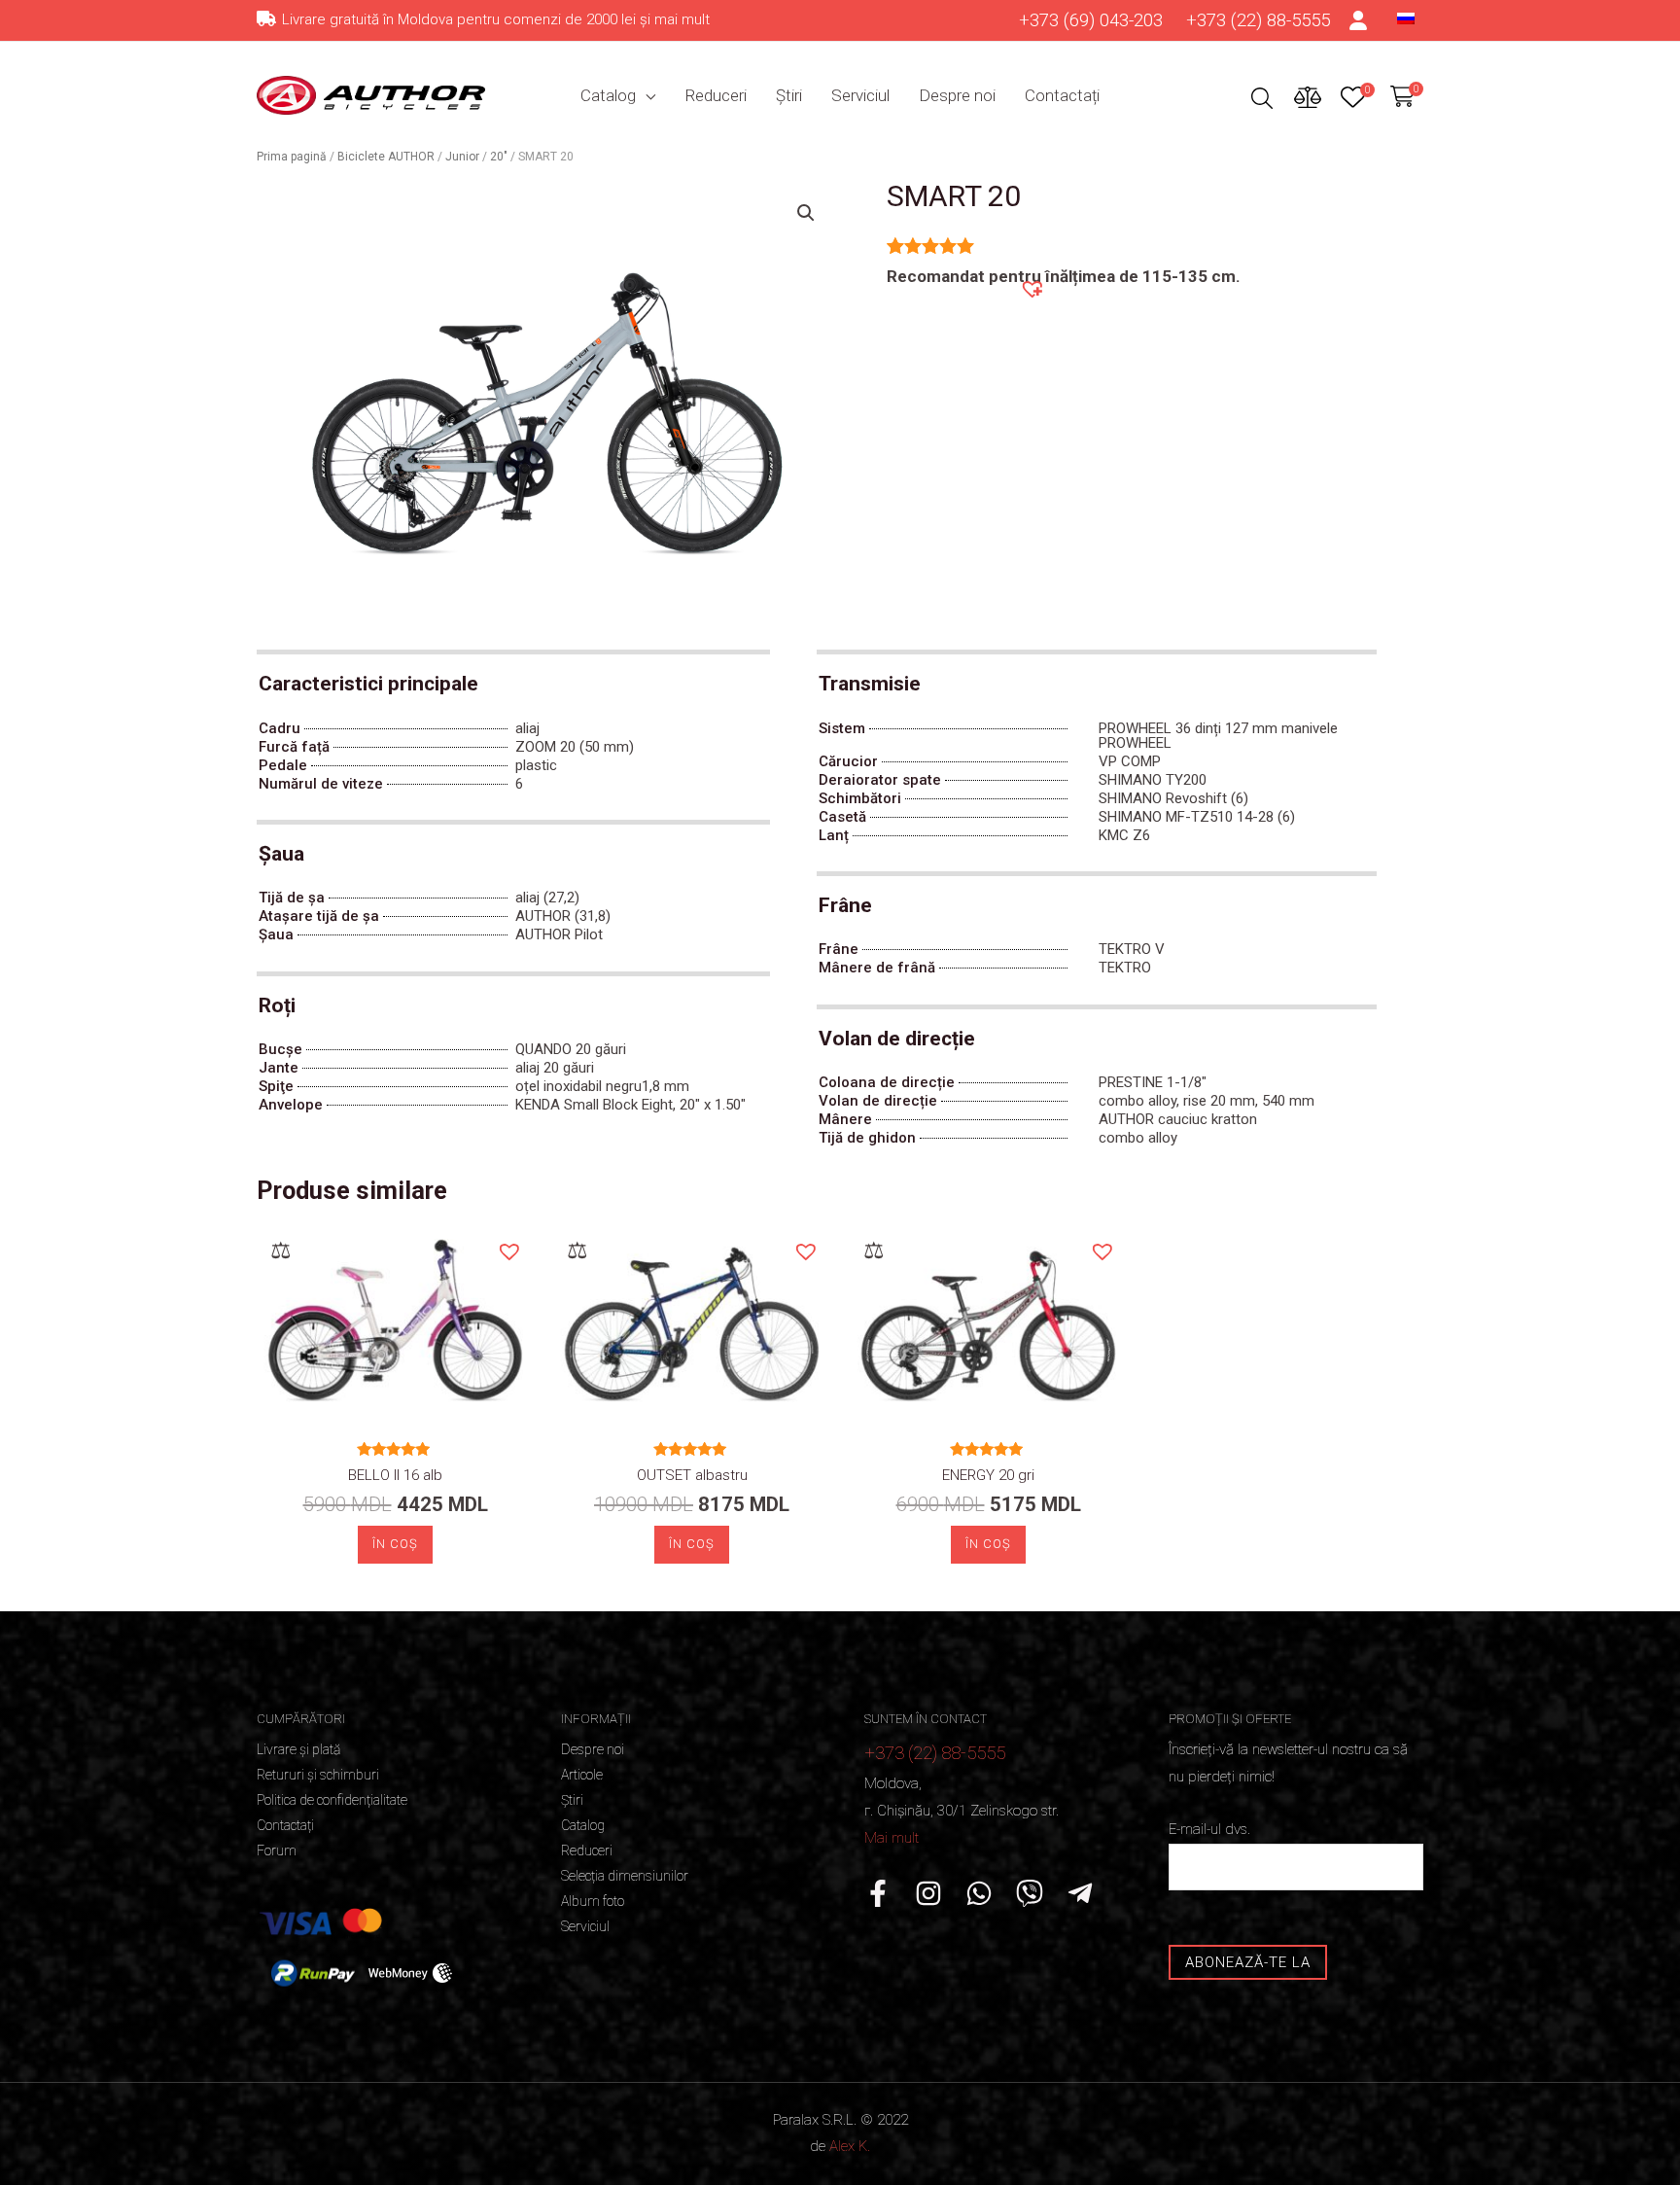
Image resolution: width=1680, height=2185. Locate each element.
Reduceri (716, 95)
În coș (395, 1544)
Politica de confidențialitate (332, 1800)
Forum (277, 1850)
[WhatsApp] (979, 1893)
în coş (692, 1544)
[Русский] (1406, 18)
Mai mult (892, 1838)
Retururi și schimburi (318, 1775)
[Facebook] (878, 1893)
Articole (582, 1775)
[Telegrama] (1080, 1893)
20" (499, 157)
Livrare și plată (298, 1749)
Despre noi (957, 95)
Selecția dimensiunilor (625, 1876)
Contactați (1062, 95)
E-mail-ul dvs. (1209, 1829)
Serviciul (860, 95)
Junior (462, 157)
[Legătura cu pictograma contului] (1359, 20)
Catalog (608, 95)
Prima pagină (292, 157)
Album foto (593, 1901)
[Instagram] (928, 1893)
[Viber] (1030, 1893)
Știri (789, 95)
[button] (1032, 288)
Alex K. (850, 2146)
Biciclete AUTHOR (386, 157)
